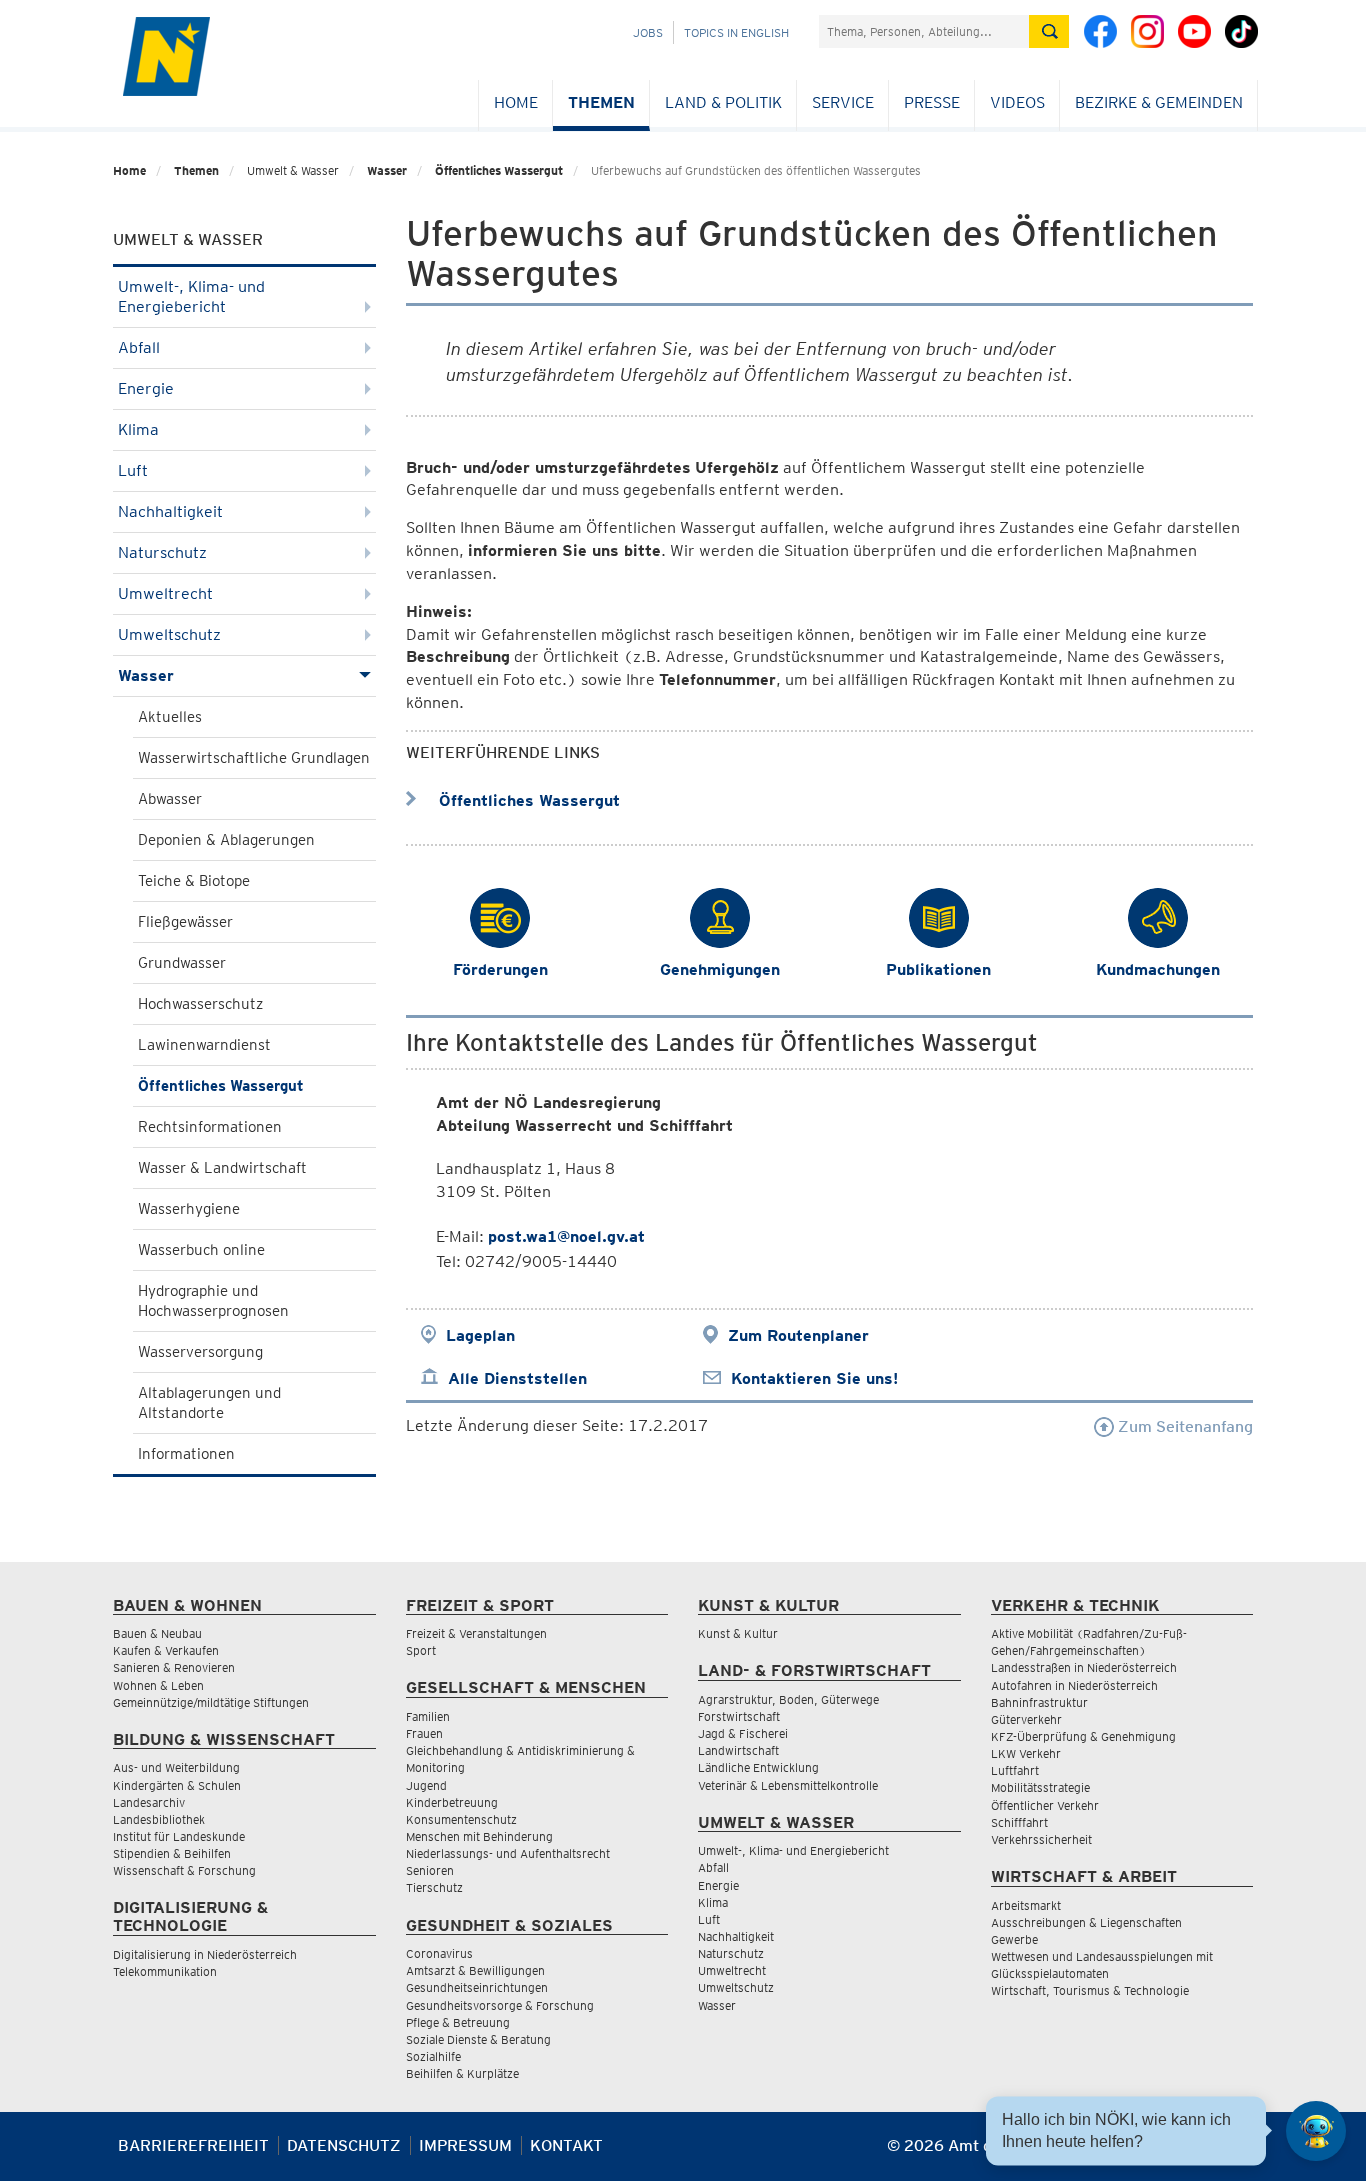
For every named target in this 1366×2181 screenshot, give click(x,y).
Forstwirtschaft (739, 1716)
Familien (428, 1716)
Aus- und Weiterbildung (176, 1767)
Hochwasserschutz (200, 1004)
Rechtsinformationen (210, 1127)
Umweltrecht (165, 593)
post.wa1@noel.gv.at (566, 1236)
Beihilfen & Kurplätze (462, 2073)
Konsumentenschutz (461, 1819)
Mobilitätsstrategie (1040, 1787)
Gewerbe (1014, 1939)
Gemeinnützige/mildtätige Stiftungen (211, 1702)
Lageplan (480, 1335)
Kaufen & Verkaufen (166, 1650)
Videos (1017, 102)
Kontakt (566, 2145)
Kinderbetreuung (452, 1802)
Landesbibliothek (159, 1819)
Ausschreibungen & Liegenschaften (1086, 1922)
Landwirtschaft (738, 1750)
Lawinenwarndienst (204, 1045)
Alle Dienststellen (517, 1378)
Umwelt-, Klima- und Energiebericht (191, 296)
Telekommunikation (165, 1971)
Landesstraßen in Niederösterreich (1084, 1667)
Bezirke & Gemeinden (1159, 102)
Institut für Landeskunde (179, 1836)
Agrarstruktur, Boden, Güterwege (788, 1699)
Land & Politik (723, 102)
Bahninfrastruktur (1039, 1702)
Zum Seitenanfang (1183, 1426)
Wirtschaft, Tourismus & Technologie (1090, 1990)
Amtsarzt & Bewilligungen (475, 1970)
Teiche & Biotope (194, 881)
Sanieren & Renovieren (174, 1667)
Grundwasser (182, 963)
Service (843, 102)
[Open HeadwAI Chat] (1316, 2131)
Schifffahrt (1019, 1822)
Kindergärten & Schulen (177, 1785)
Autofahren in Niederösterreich (1074, 1685)
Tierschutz (434, 1887)
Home (516, 102)
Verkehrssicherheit (1041, 1839)
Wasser (387, 170)
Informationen (186, 1454)
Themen (601, 102)
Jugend (426, 1785)
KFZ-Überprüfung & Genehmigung (1083, 1736)
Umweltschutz (169, 634)
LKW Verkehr (1026, 1753)
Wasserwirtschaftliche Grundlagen (254, 758)
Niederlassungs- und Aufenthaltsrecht (508, 1853)
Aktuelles (170, 717)
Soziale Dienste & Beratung (478, 2039)
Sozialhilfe (433, 2056)
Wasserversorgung (200, 1352)
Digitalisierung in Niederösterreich (205, 1954)
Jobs (648, 32)
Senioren (430, 1870)
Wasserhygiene (189, 1209)
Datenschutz (344, 2145)
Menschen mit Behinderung (479, 1836)
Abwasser (170, 799)
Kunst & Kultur (738, 1633)
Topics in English (736, 32)
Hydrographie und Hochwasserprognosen (213, 1301)
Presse (932, 102)
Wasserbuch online (201, 1250)
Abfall (139, 347)
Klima (138, 429)
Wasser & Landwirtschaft (222, 1168)
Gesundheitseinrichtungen (477, 1987)
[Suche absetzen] (1049, 31)
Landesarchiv (149, 1802)
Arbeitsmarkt (1026, 1905)
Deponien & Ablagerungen (226, 840)
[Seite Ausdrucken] (1235, 2153)
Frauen (424, 1733)
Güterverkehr (1026, 1719)
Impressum (465, 2145)
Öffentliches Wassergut (499, 170)
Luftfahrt (1015, 1770)
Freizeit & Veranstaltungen (476, 1633)
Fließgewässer (185, 922)
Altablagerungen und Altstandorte (209, 1403)
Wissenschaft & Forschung (184, 1870)
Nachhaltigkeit (170, 511)
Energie (146, 388)
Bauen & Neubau (157, 1633)
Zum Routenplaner (798, 1335)
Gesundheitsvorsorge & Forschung (500, 2005)
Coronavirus (439, 1953)
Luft (133, 470)
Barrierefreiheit (193, 2145)
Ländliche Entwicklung (758, 1767)
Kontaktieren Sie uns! (814, 1378)
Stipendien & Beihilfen (172, 1853)
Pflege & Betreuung (458, 2022)
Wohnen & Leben (158, 1685)
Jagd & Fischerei (743, 1733)
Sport (421, 1650)
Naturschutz (162, 552)
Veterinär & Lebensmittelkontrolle (788, 1785)
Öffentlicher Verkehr (1045, 1805)
